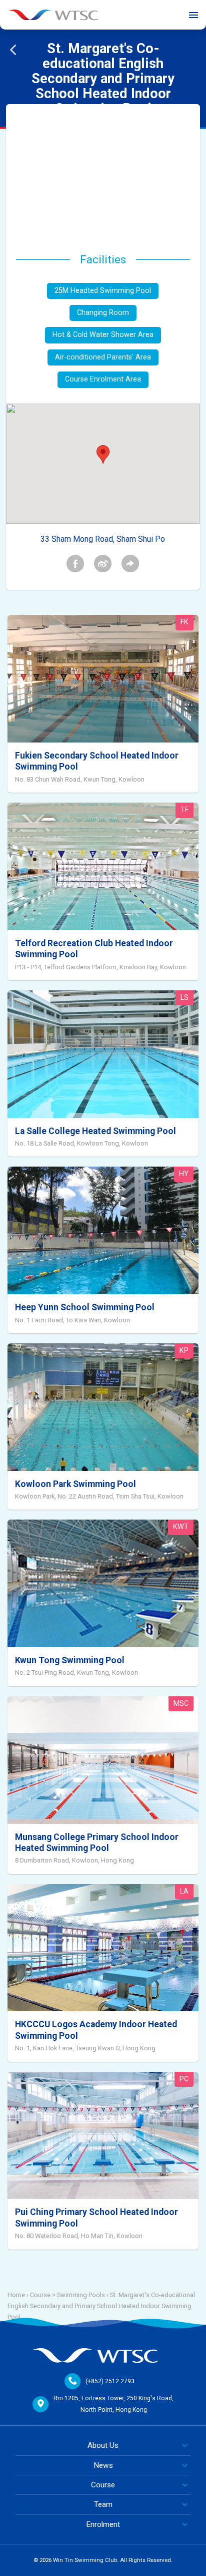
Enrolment (103, 2524)
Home (16, 2295)
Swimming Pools (81, 2295)
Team (103, 2504)
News (103, 2465)
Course (103, 2485)
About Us (103, 2445)
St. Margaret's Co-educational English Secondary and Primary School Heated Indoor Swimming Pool (101, 2306)
